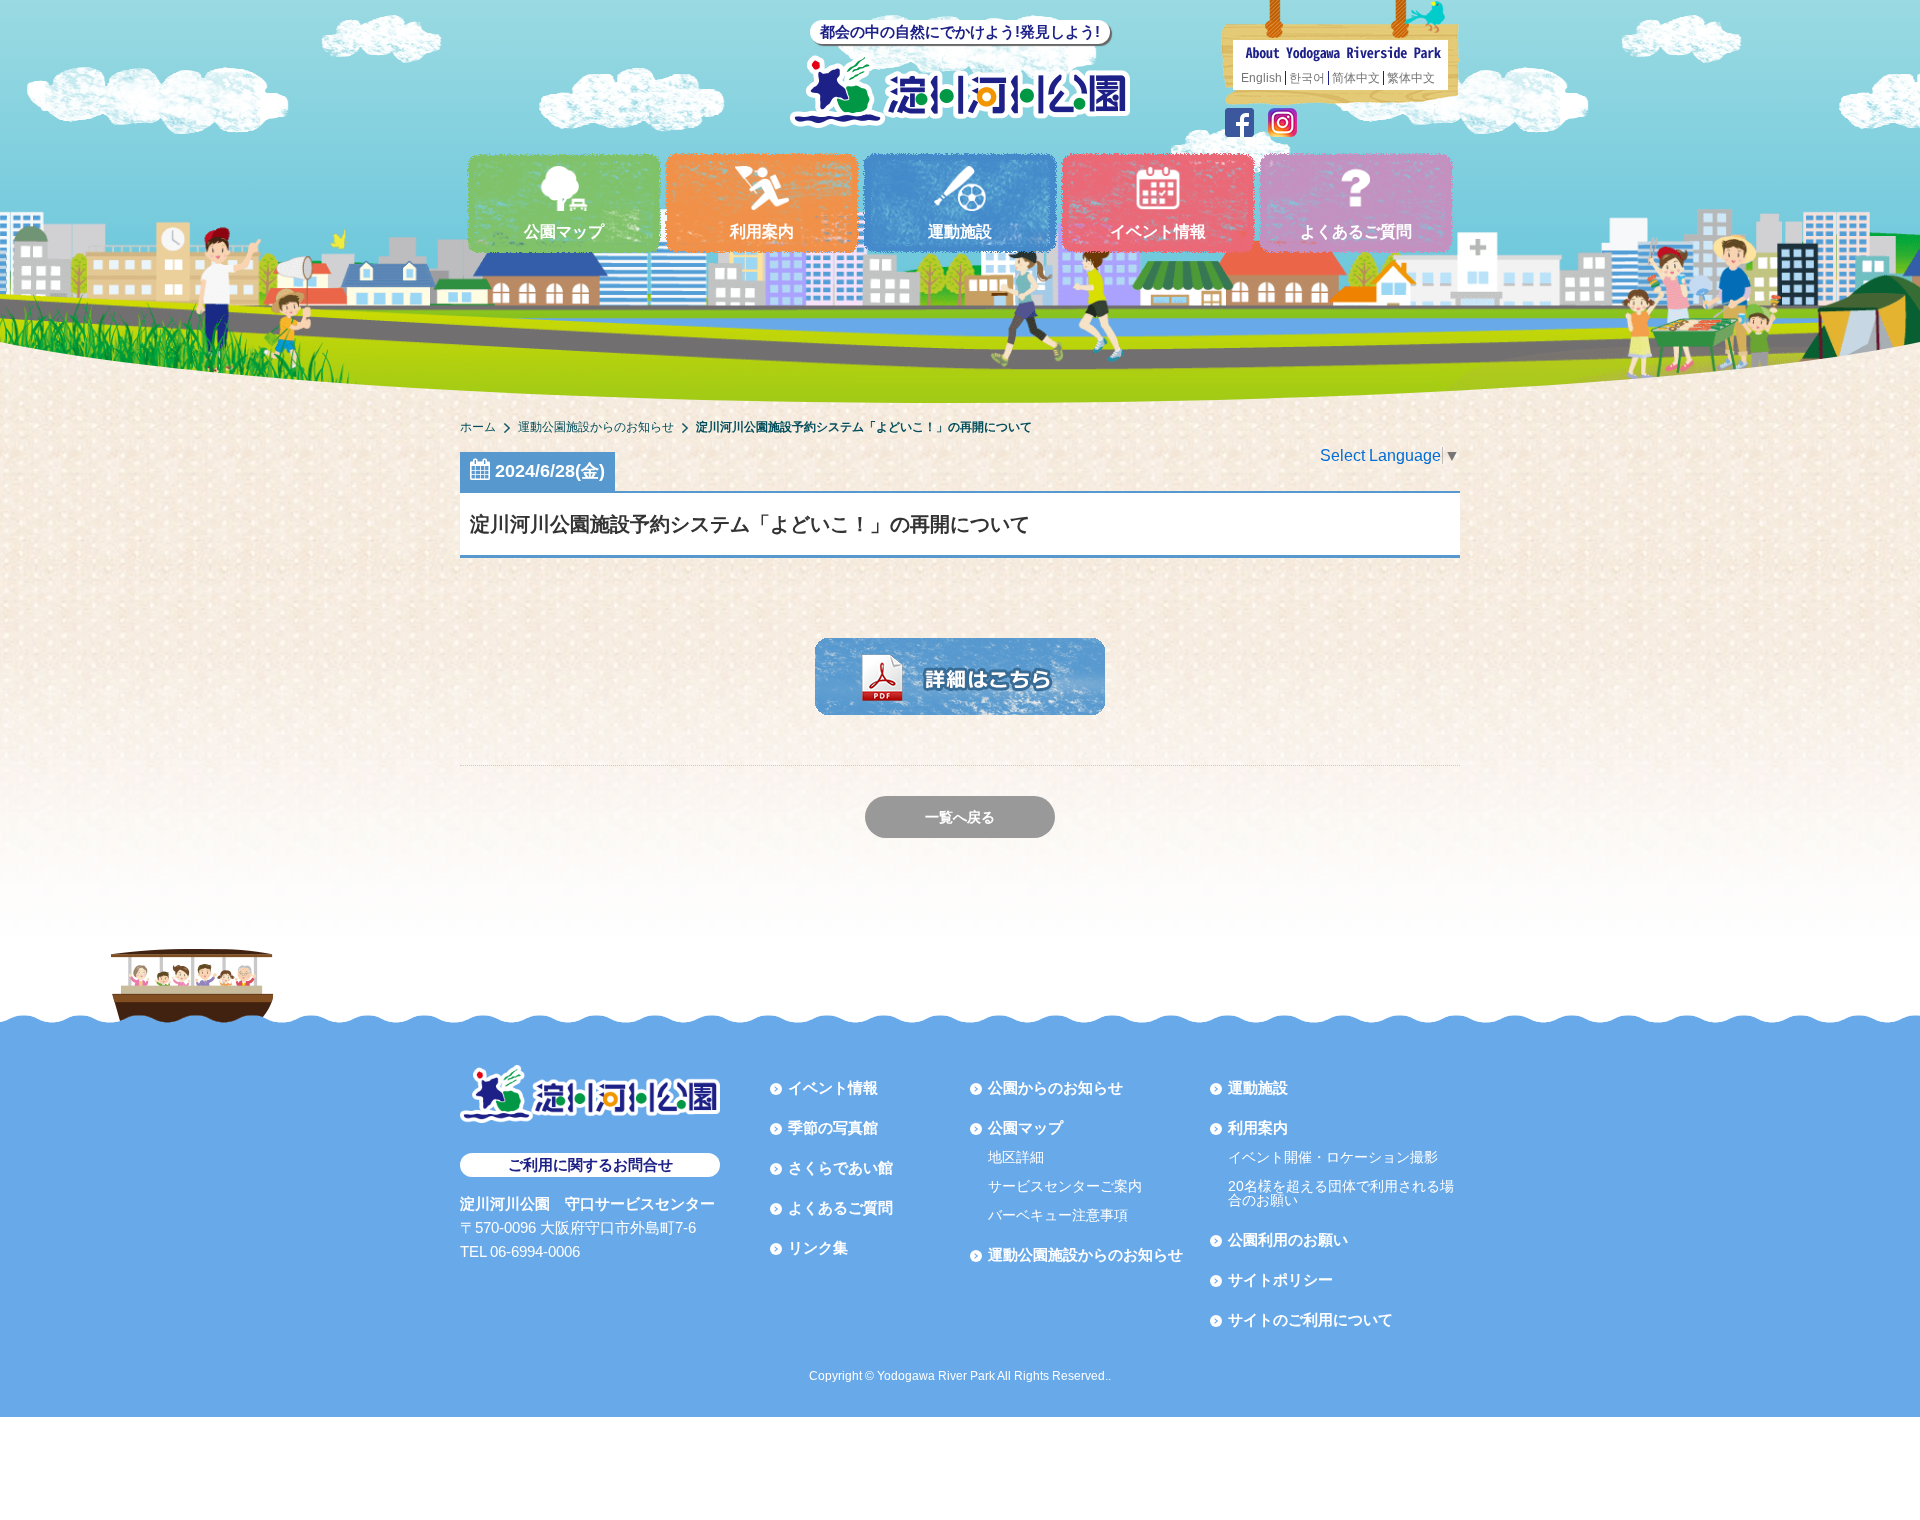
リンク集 (818, 1247)
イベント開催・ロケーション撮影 (1333, 1157)
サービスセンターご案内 (1065, 1186)
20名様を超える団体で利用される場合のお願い (1341, 1193)
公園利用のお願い (1288, 1239)
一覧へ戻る (960, 817)
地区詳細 (1016, 1157)
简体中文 (1356, 78)
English (1261, 78)
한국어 (1307, 78)
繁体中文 (1411, 78)
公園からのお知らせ (1055, 1087)
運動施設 (960, 231)
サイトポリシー (1280, 1279)
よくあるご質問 (1356, 231)
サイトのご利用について (1310, 1319)
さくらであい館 (840, 1167)
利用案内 (762, 231)
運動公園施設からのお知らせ (1085, 1254)
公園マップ (564, 231)
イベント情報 (1158, 231)
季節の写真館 (833, 1127)
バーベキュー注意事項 (1058, 1215)
